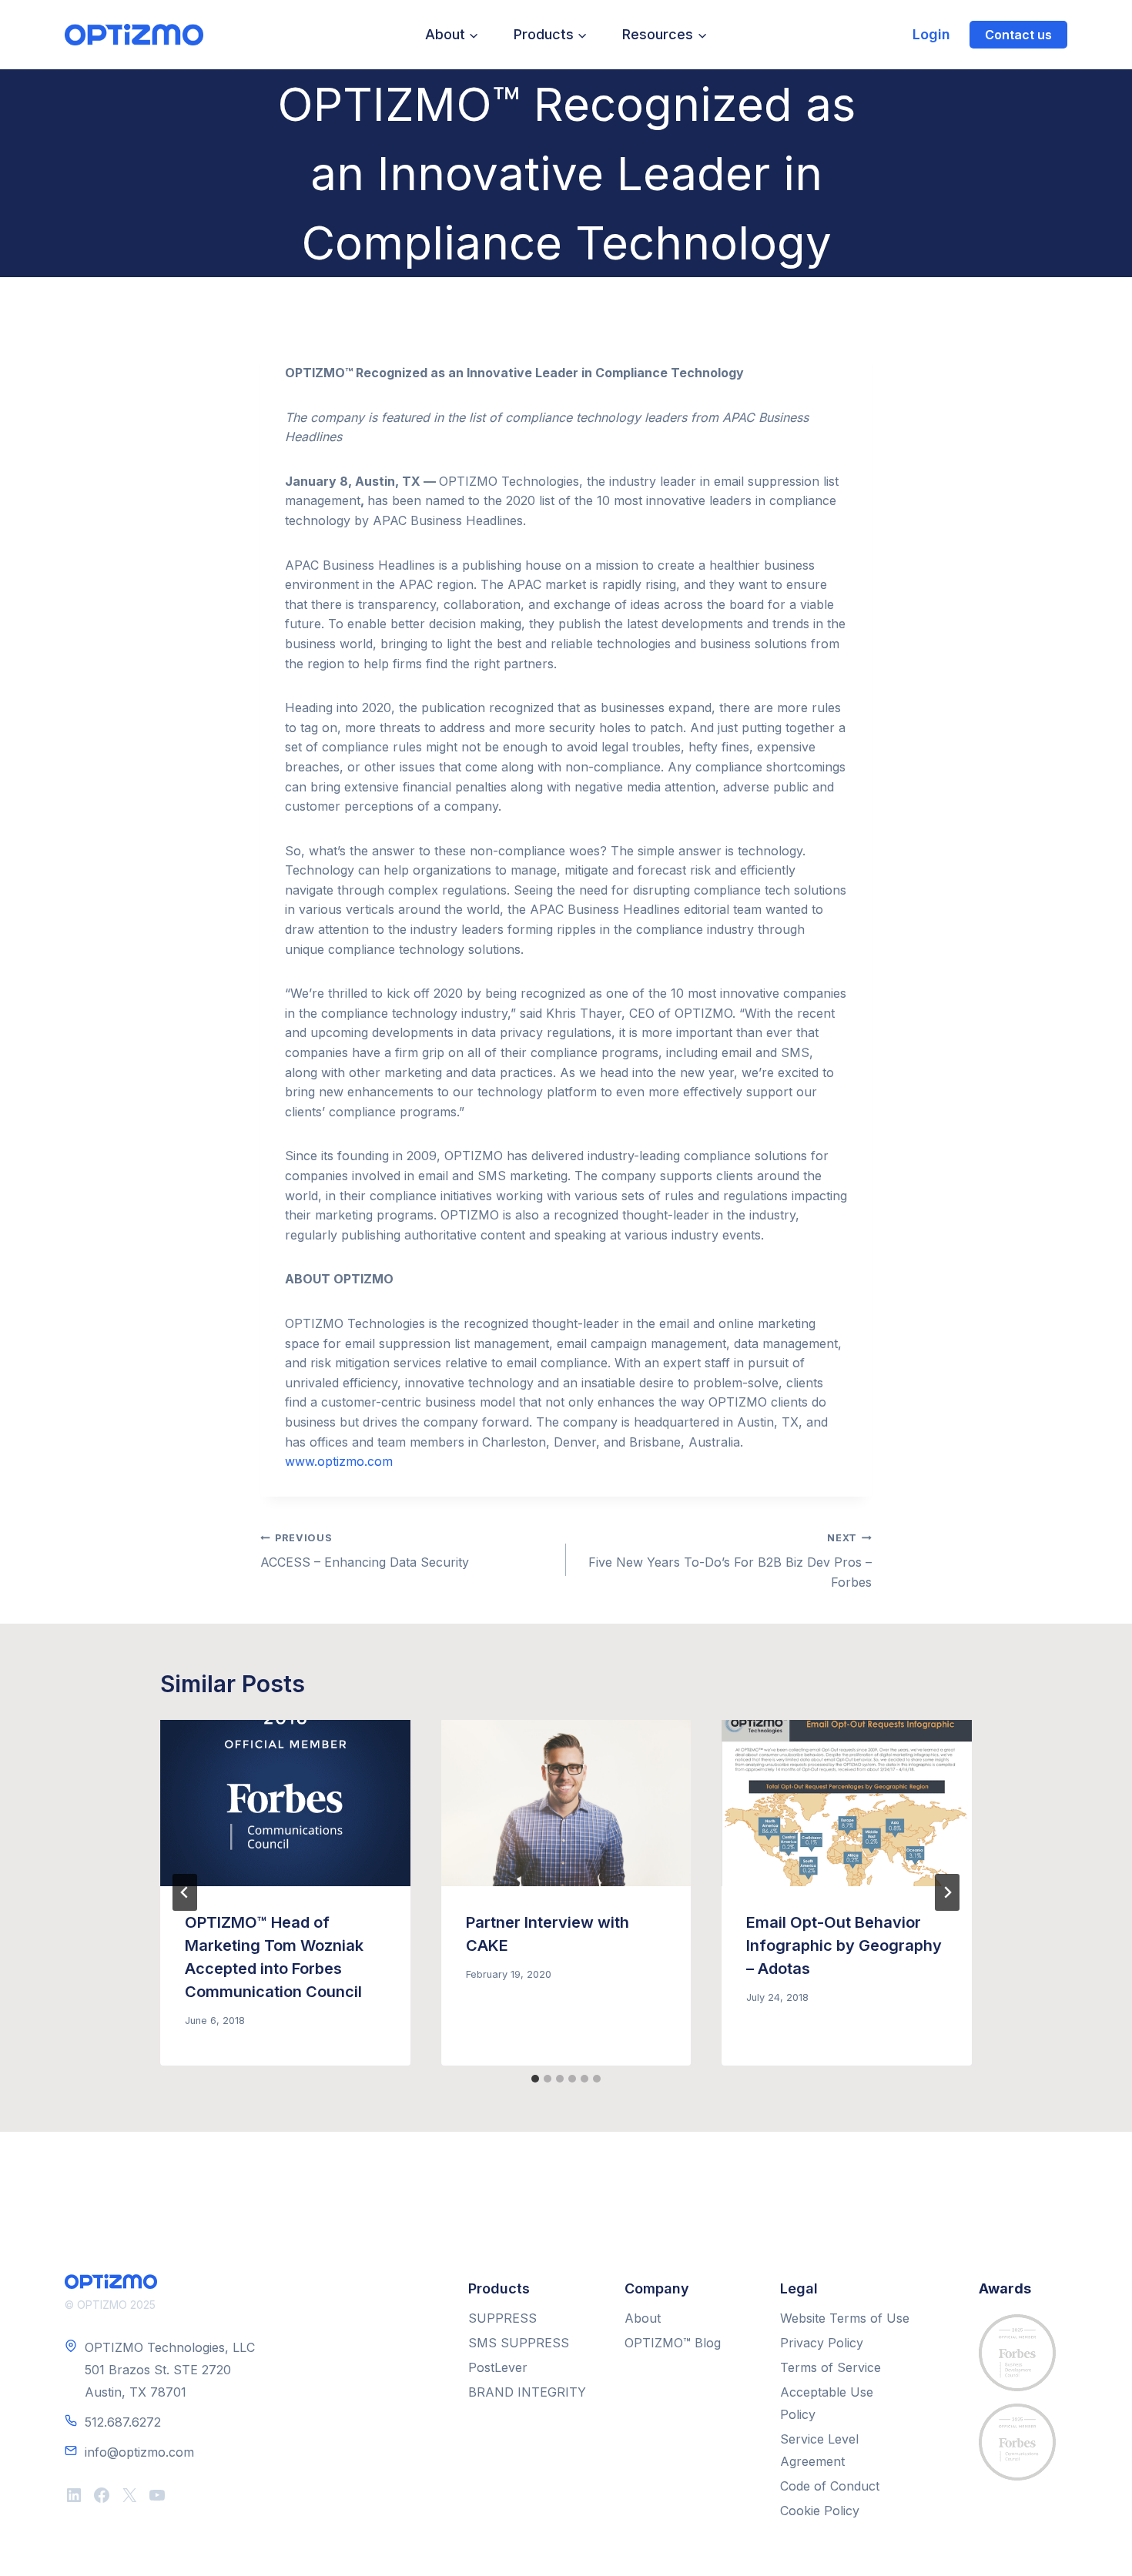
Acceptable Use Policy (827, 2403)
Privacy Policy (822, 2343)
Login (931, 34)
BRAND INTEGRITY (527, 2392)
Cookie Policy (820, 2511)
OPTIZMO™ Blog (673, 2343)
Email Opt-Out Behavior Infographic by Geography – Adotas (844, 1945)
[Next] (947, 1892)
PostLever (498, 2367)
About (643, 2318)
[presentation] (285, 1803)
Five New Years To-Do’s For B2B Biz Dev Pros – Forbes (730, 1561)
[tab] (535, 2079)
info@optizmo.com (139, 2452)
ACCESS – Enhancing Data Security (365, 1551)
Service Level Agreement (819, 2450)
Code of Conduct (830, 2486)
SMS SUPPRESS (519, 2343)
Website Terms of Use (845, 2318)
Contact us (1018, 35)
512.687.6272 (123, 2422)
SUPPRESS (502, 2318)
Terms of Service (831, 2367)
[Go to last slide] (185, 1892)
